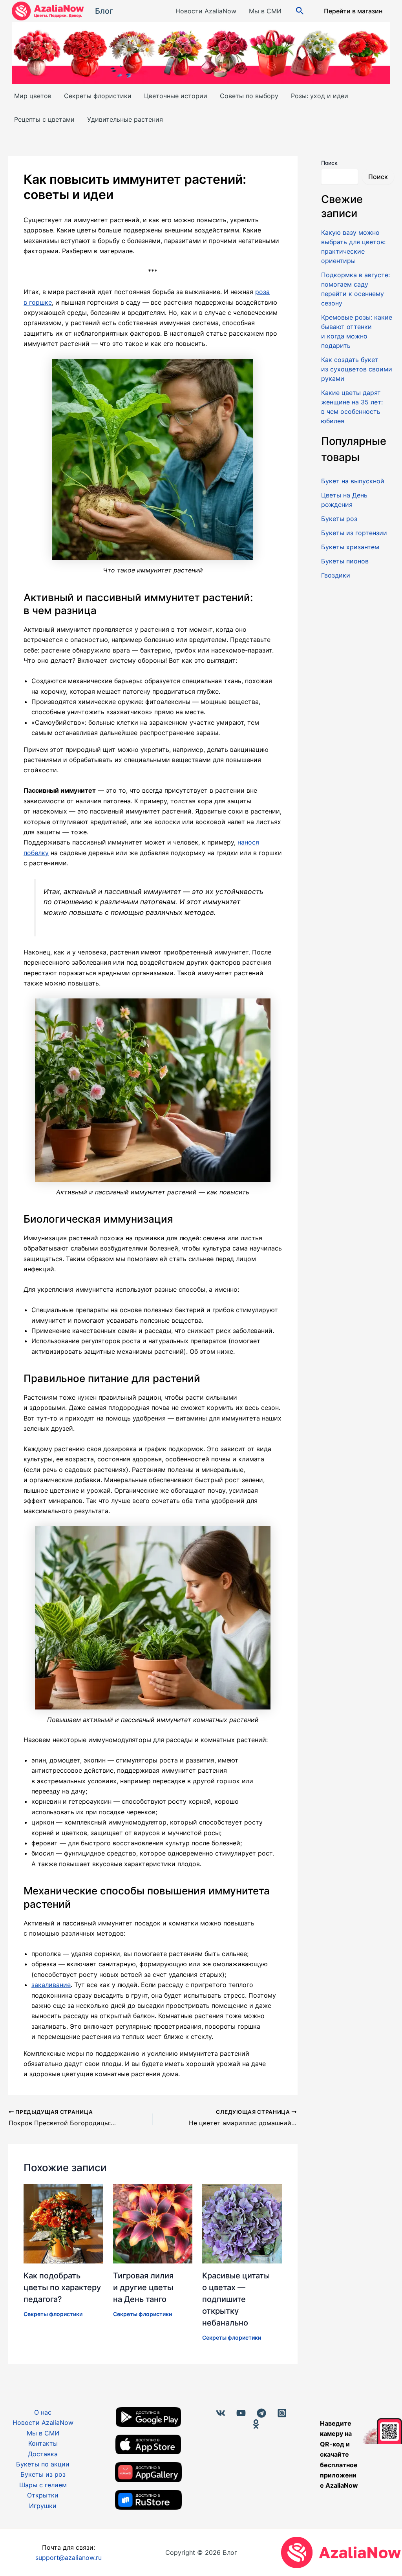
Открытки (43, 2495)
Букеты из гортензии (354, 533)
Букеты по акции (43, 2464)
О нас (43, 2412)
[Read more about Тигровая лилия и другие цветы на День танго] (153, 2223)
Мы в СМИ (265, 11)
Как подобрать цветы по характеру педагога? (62, 2287)
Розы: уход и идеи (320, 96)
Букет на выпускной (353, 481)
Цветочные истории (176, 96)
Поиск (329, 163)
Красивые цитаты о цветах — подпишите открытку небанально (236, 2299)
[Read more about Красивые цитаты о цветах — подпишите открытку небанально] (242, 2223)
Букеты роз (339, 519)
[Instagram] (282, 2413)
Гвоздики (336, 575)
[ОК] (256, 2424)
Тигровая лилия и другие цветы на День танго (143, 2287)
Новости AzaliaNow (206, 11)
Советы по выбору (249, 96)
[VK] (221, 2413)
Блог (104, 11)
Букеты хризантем (350, 547)
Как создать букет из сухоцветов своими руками (357, 369)
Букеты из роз (43, 2474)
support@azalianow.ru (69, 2558)
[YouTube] (241, 2413)
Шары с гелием (43, 2485)
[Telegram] (261, 2413)
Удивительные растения (125, 119)
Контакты (43, 2443)
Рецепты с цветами (44, 119)
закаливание (51, 1985)
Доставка (43, 2454)
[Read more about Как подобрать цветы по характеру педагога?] (63, 2223)
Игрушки (43, 2506)
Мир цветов (33, 96)
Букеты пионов (345, 561)
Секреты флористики (98, 96)
